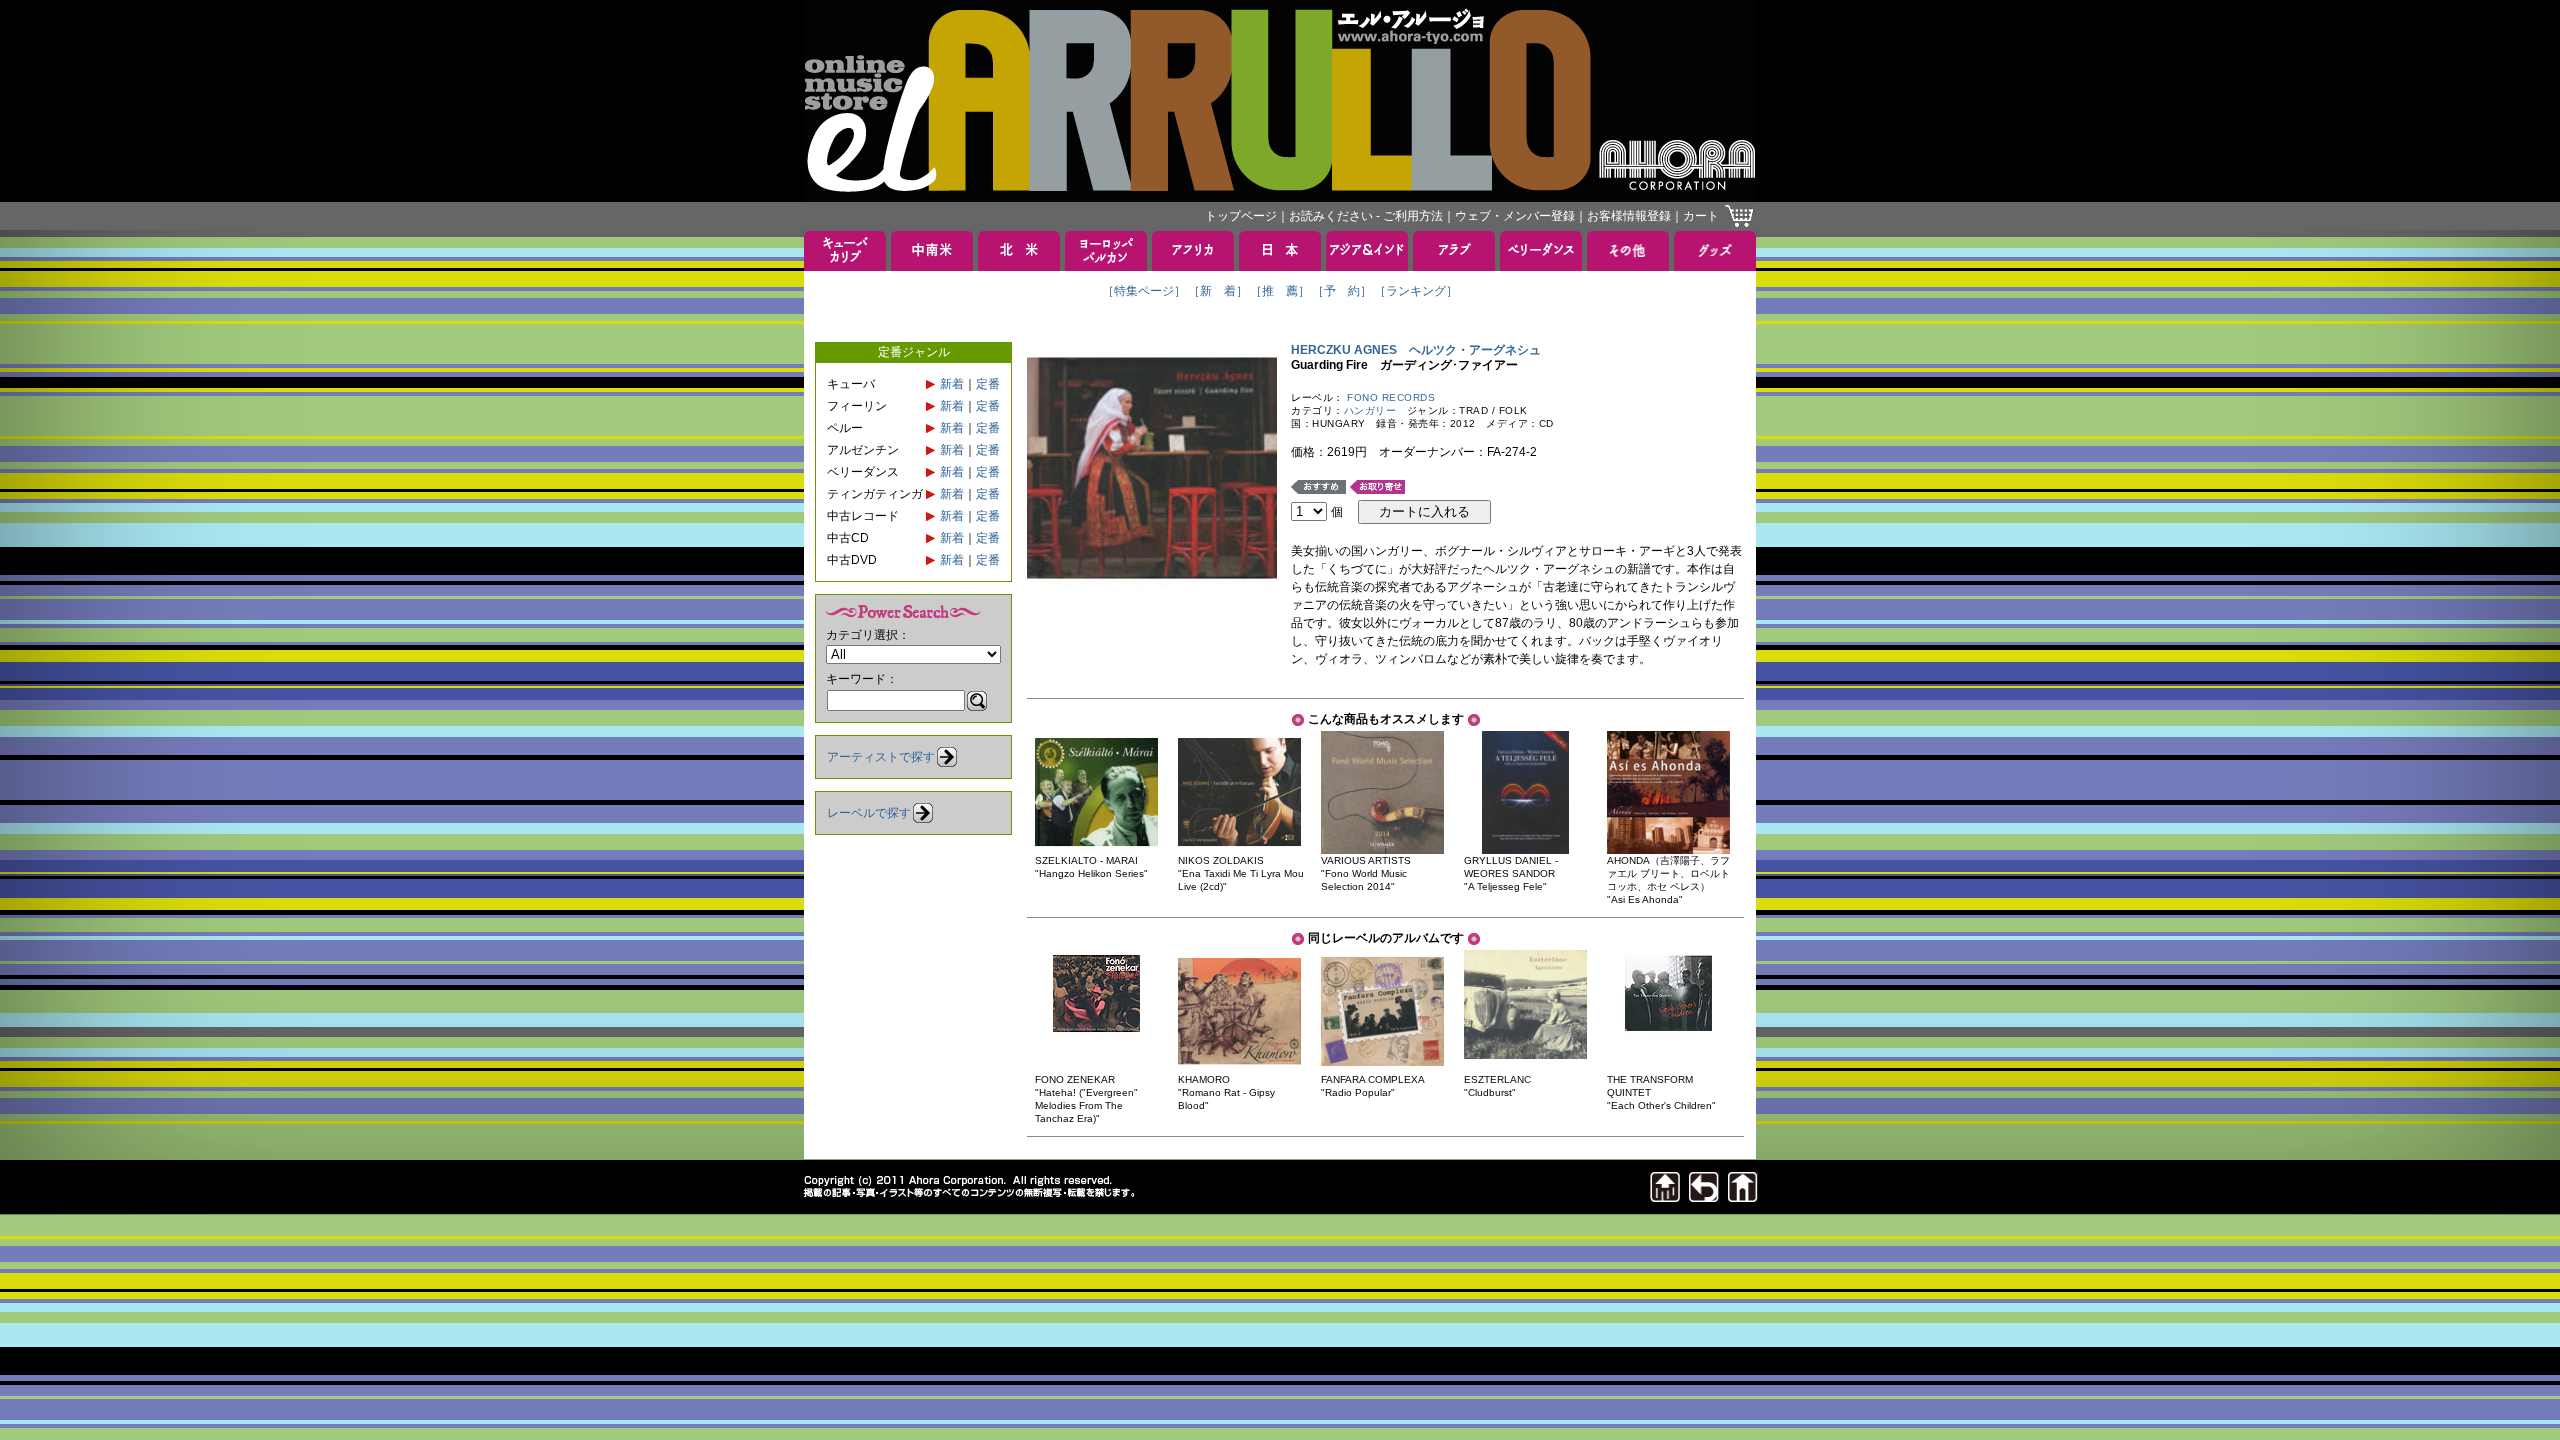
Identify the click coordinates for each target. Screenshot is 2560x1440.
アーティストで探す (881, 757)
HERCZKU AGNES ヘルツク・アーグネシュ (1416, 350)
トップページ (1241, 216)
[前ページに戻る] (1704, 1196)
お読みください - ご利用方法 (1366, 216)
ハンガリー (1370, 410)
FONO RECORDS (1391, 397)
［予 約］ (1342, 291)
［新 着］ (1218, 291)
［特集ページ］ (1144, 291)
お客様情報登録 (1629, 216)
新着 (952, 384)
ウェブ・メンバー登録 (1515, 216)
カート (1701, 216)
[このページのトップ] (1665, 1196)
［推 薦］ (1280, 291)
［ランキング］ (1416, 291)
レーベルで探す (869, 813)
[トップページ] (1743, 1196)
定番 (988, 384)
